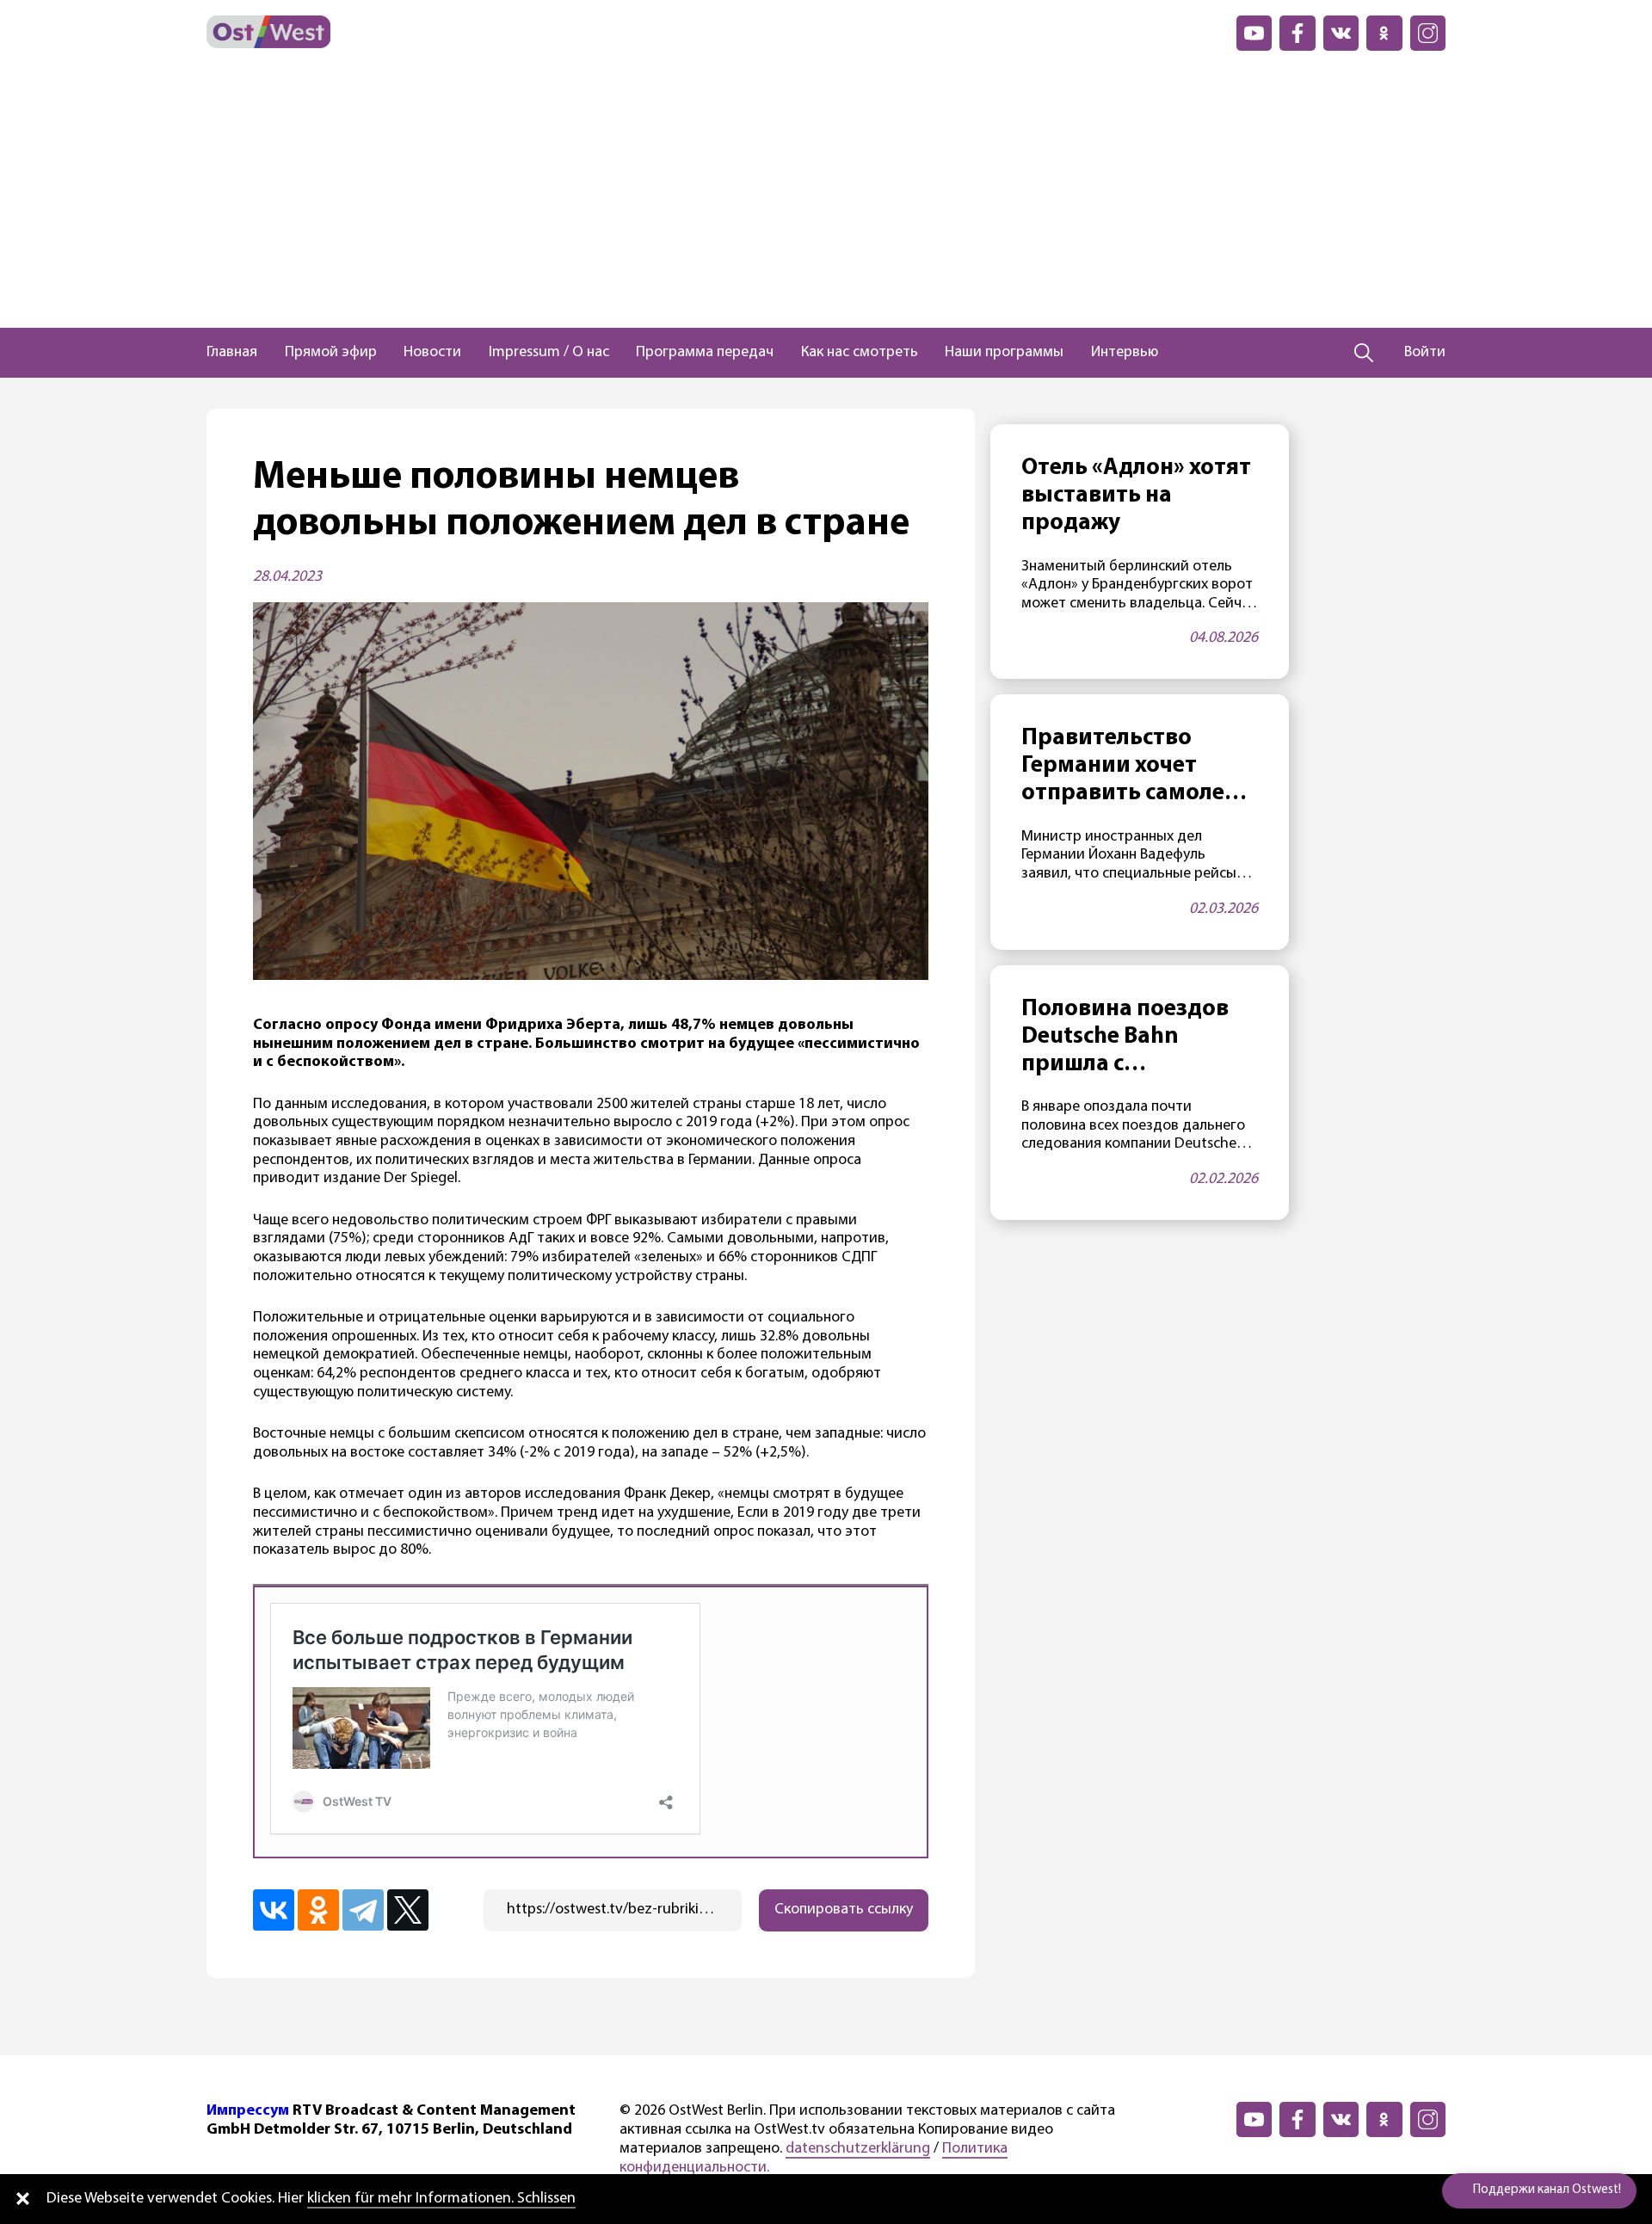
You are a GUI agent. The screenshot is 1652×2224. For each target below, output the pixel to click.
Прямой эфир (331, 353)
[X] (408, 1910)
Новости (432, 353)
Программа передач (705, 353)
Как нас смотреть (860, 353)
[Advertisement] (826, 199)
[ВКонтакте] (274, 1910)
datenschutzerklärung (858, 2149)
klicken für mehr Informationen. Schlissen (441, 2199)
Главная (232, 353)
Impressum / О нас (549, 353)
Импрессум (248, 2111)
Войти (1425, 353)
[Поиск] (1364, 353)
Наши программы (1004, 353)
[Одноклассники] (318, 1910)
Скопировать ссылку (844, 1910)
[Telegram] (363, 1910)
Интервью (1125, 353)
